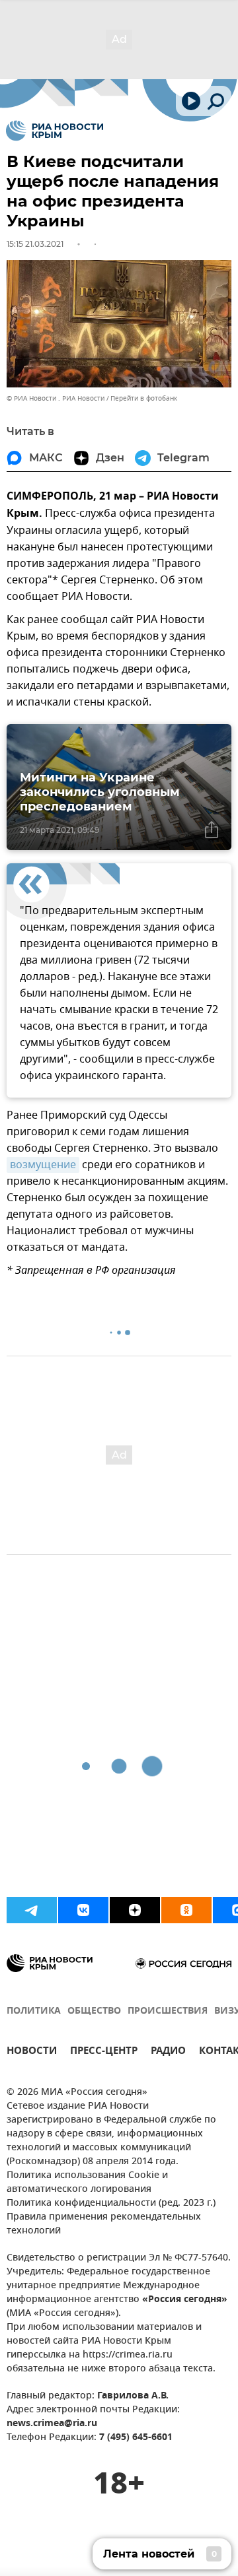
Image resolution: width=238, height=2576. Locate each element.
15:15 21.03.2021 (35, 244)
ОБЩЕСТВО (94, 2011)
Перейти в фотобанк (144, 398)
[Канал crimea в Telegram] (32, 1910)
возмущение (43, 1165)
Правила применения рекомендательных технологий (104, 2224)
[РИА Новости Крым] (55, 131)
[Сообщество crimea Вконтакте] (83, 1910)
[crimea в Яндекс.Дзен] (135, 1910)
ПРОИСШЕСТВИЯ (168, 2011)
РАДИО (168, 2052)
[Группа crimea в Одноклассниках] (186, 1910)
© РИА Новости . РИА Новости (56, 398)
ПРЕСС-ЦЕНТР (104, 2052)
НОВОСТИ (32, 2052)
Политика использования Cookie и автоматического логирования (87, 2183)
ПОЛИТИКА (34, 2011)
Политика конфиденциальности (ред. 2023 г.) (111, 2203)
